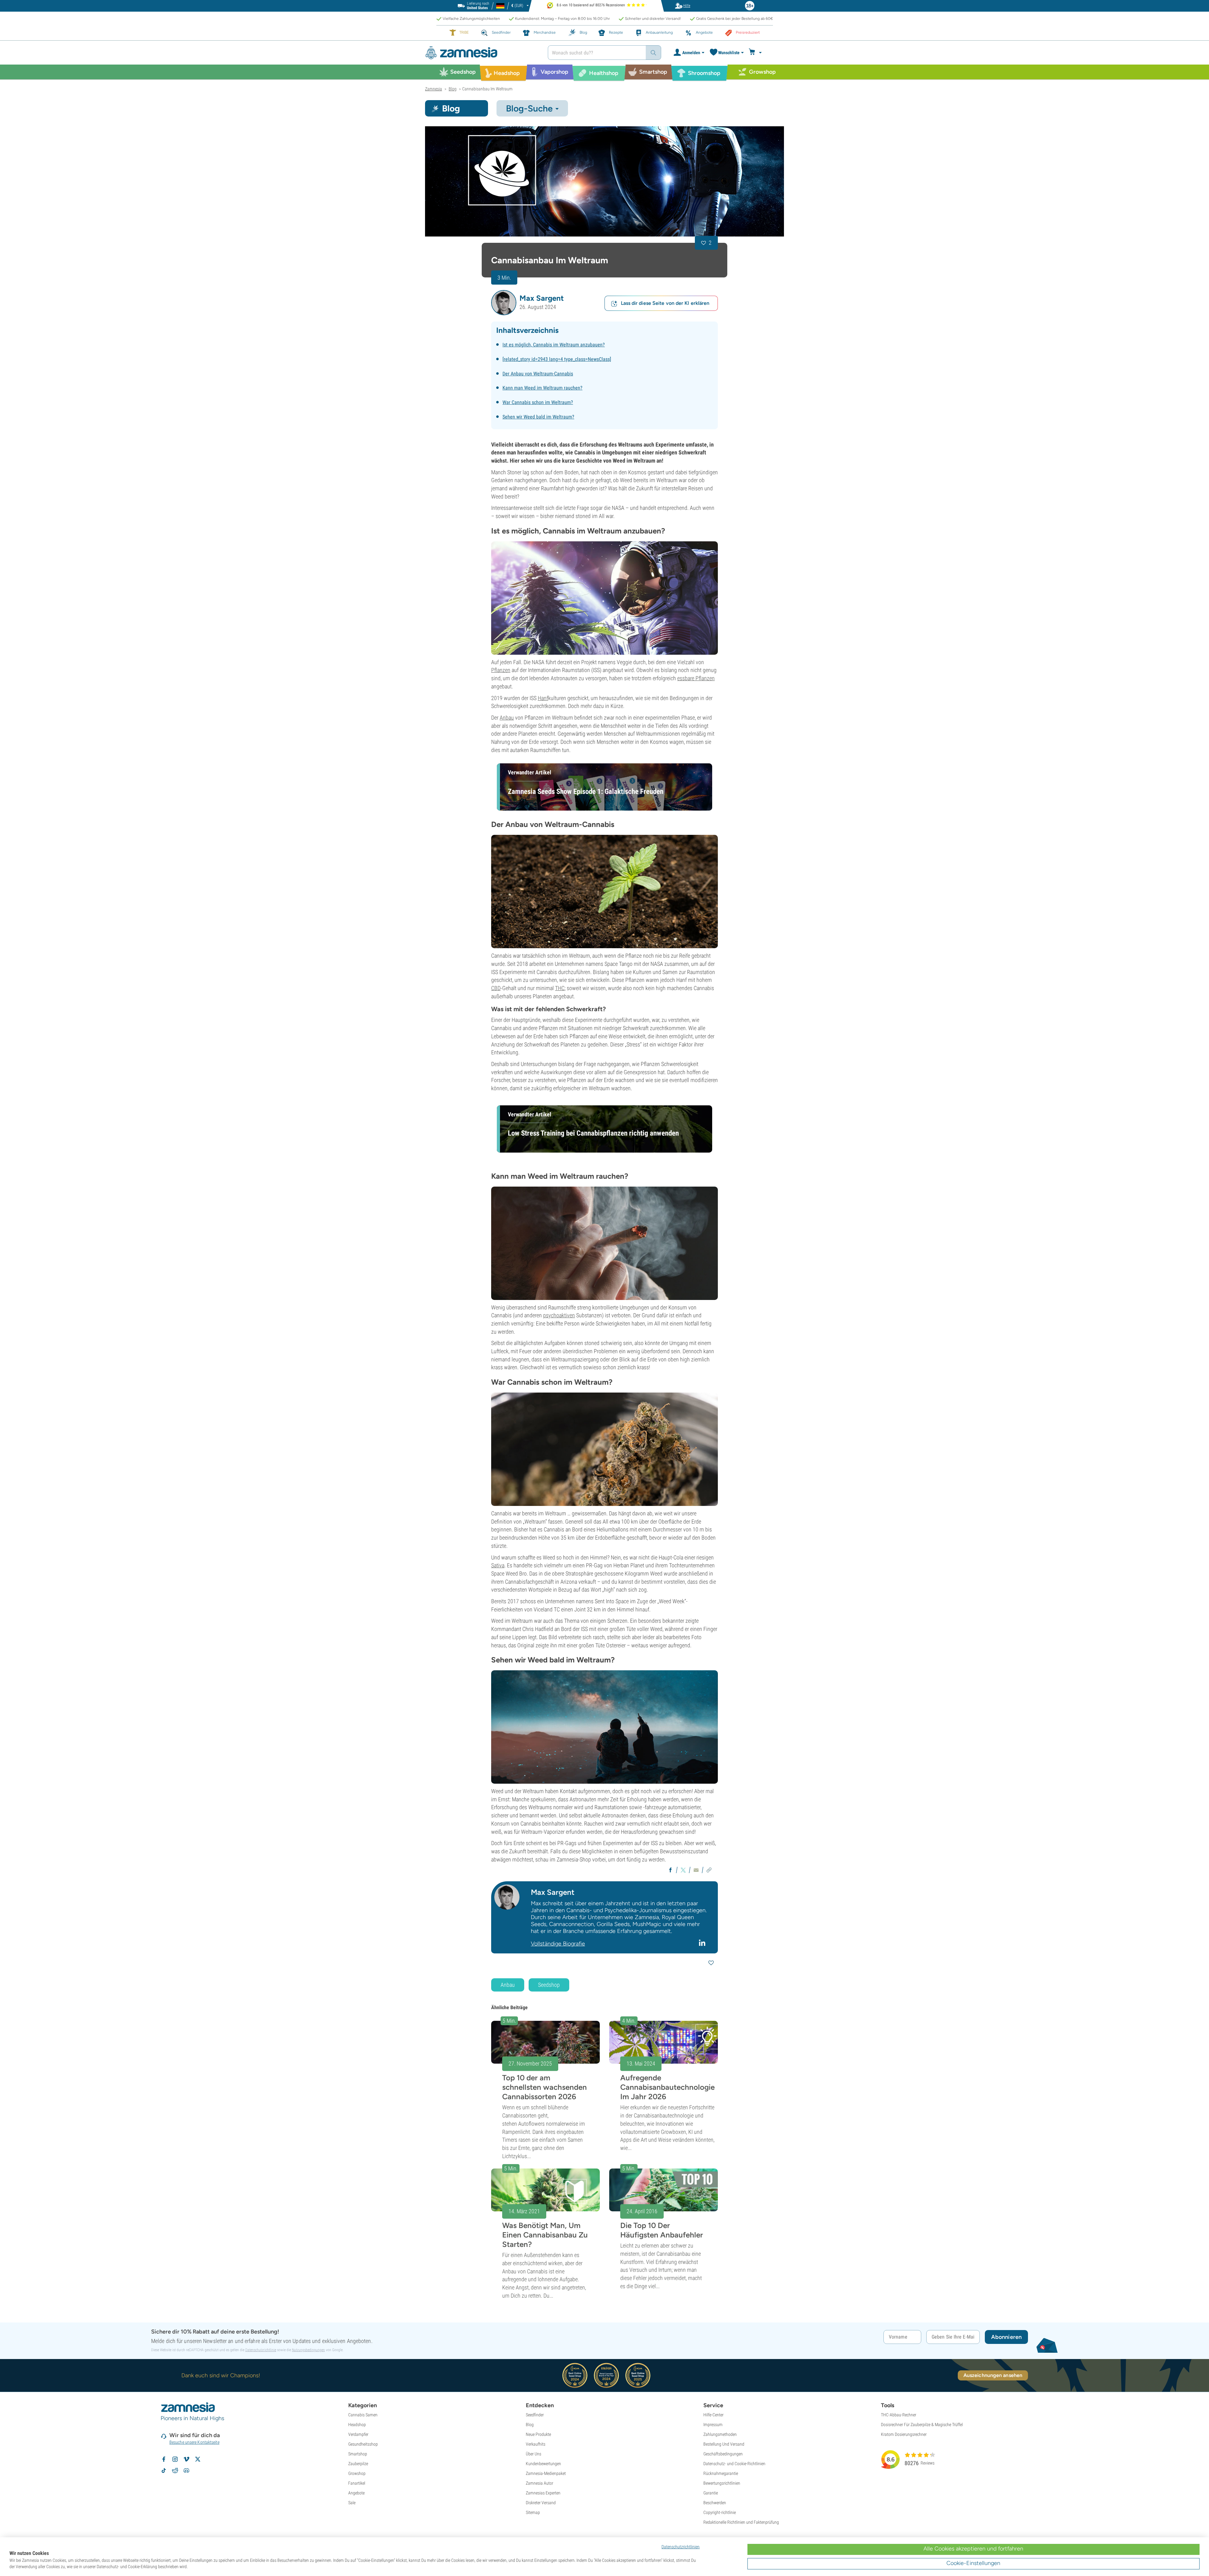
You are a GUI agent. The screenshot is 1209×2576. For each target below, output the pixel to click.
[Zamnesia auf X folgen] (198, 2459)
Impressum (713, 2425)
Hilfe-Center (713, 2415)
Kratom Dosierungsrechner (904, 2434)
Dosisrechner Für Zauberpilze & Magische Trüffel (922, 2425)
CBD (496, 988)
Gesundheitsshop (363, 2444)
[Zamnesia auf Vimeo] (186, 2459)
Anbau (507, 718)
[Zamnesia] (482, 53)
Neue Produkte (538, 2434)
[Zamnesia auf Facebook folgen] (164, 2459)
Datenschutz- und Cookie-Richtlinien (734, 2464)
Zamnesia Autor (539, 2483)
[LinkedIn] (703, 1942)
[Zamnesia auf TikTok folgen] (164, 2471)
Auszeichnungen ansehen (993, 2375)
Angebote (356, 2493)
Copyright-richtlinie (720, 2512)
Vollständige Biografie (558, 1944)
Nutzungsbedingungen (308, 2350)
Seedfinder (535, 2415)
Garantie (711, 2493)
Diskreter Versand (541, 2503)
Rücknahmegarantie (721, 2473)
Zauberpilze (358, 2464)
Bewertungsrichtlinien (722, 2483)
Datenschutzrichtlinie (261, 2350)
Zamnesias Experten (543, 2493)
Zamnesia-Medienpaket (546, 2473)
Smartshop (358, 2454)
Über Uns (534, 2454)
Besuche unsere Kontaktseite (194, 2442)
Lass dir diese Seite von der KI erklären (665, 303)
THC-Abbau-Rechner (899, 2415)
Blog (530, 2425)
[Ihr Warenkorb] (756, 53)
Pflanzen (501, 670)
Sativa (498, 1565)
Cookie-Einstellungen (973, 2563)
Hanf (543, 698)
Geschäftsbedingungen (723, 2454)
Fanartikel (357, 2483)
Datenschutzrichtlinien (681, 2547)
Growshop (357, 2473)
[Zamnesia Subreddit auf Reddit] (175, 2471)
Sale (352, 2503)
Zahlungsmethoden (720, 2434)
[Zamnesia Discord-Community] (186, 2471)
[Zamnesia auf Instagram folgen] (175, 2459)
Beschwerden (715, 2503)
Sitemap (533, 2512)
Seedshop (549, 1985)
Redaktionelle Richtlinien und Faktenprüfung (741, 2522)
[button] (504, 303)
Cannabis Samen (363, 2415)
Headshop (357, 2425)
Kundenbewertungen (543, 2464)
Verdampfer (358, 2434)
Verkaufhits (536, 2444)
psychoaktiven (559, 1315)
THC (560, 988)
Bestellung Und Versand (724, 2444)
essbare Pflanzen (696, 678)
